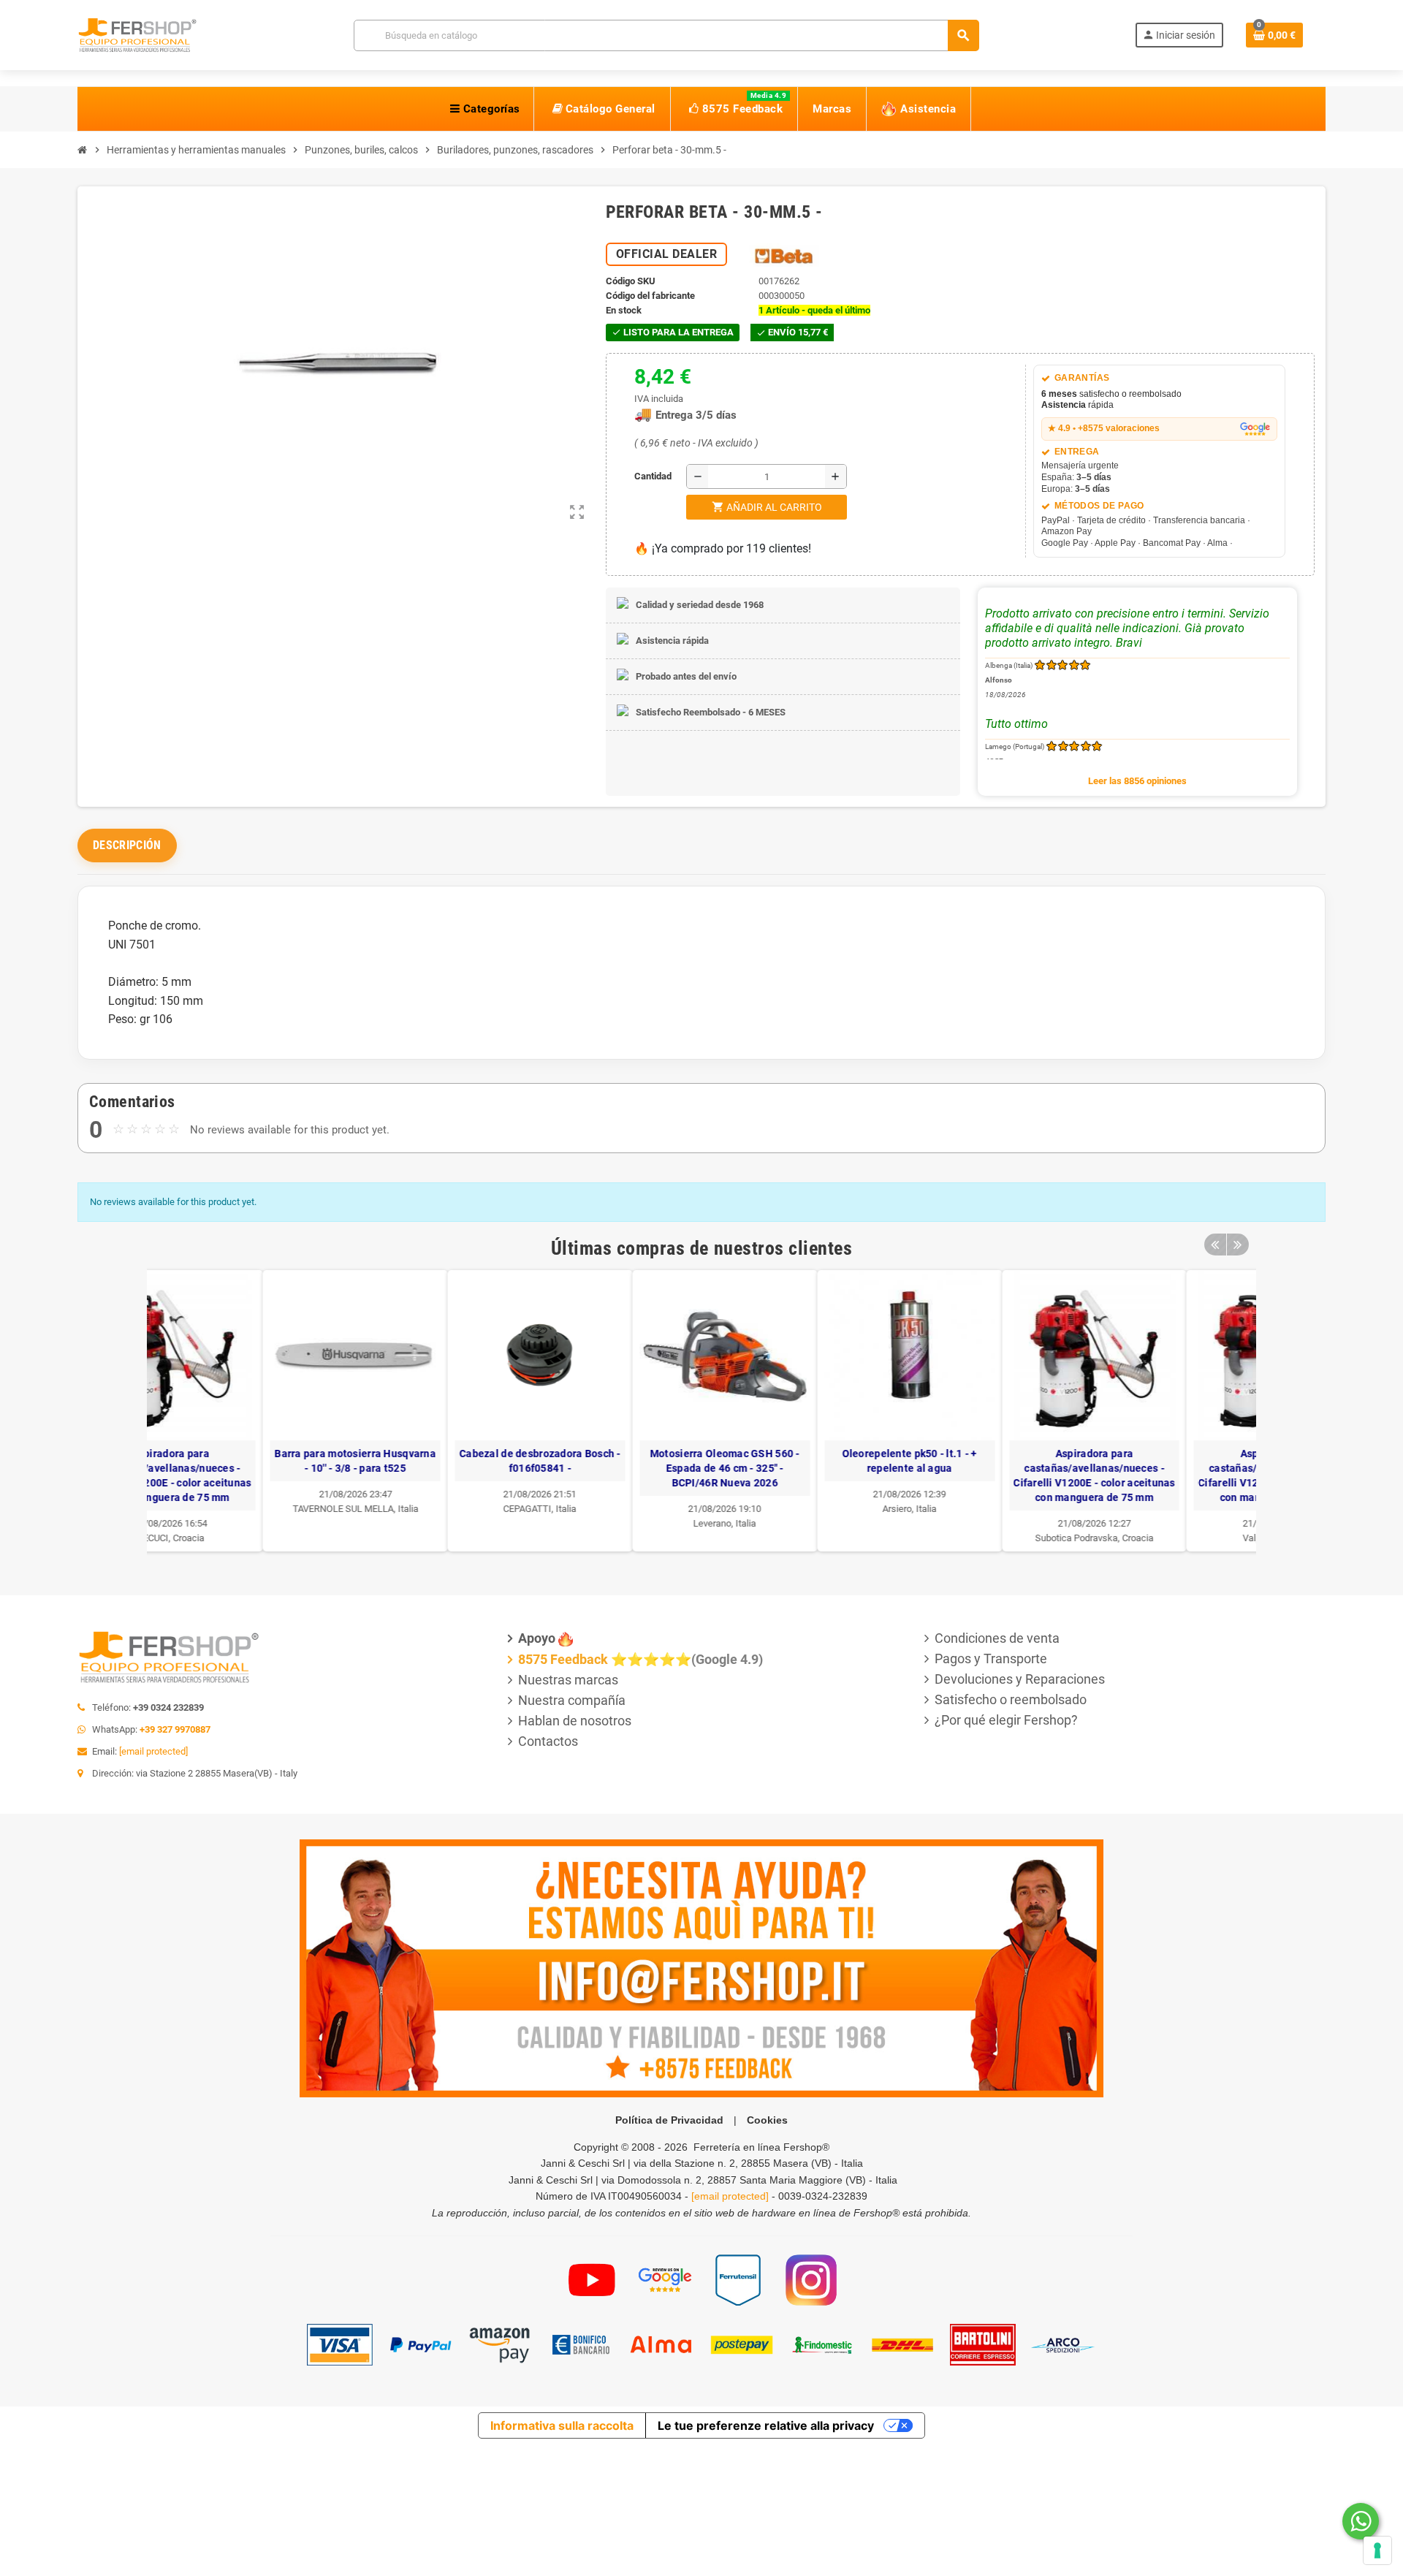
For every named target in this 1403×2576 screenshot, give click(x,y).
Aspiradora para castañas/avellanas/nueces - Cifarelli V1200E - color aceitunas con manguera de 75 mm (979, 1475)
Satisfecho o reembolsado (1011, 1699)
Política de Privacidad (669, 2120)
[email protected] (153, 1751)
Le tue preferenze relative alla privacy (766, 2425)
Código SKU (631, 281)
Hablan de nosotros (575, 1721)
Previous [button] (1215, 1245)
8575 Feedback (563, 1659)
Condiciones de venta (997, 1638)
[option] (240, 1411)
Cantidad (638, 476)
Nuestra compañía (572, 1700)
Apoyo (537, 1638)
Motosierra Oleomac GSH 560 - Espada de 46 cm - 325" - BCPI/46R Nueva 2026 (609, 1468)
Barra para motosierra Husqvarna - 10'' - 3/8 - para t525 (240, 1461)
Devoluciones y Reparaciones (1020, 1679)
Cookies (767, 2120)
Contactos (548, 1741)
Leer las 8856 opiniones (1137, 781)
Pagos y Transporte (991, 1659)
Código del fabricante (650, 296)
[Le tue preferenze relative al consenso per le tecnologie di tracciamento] (1377, 2550)
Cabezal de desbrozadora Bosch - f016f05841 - (425, 1461)
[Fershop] (137, 34)
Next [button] (1238, 1245)
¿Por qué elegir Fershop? (1006, 1720)
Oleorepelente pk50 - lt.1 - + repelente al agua (794, 1461)
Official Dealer (667, 254)
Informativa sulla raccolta (562, 2425)
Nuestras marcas (568, 1680)
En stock (624, 310)
